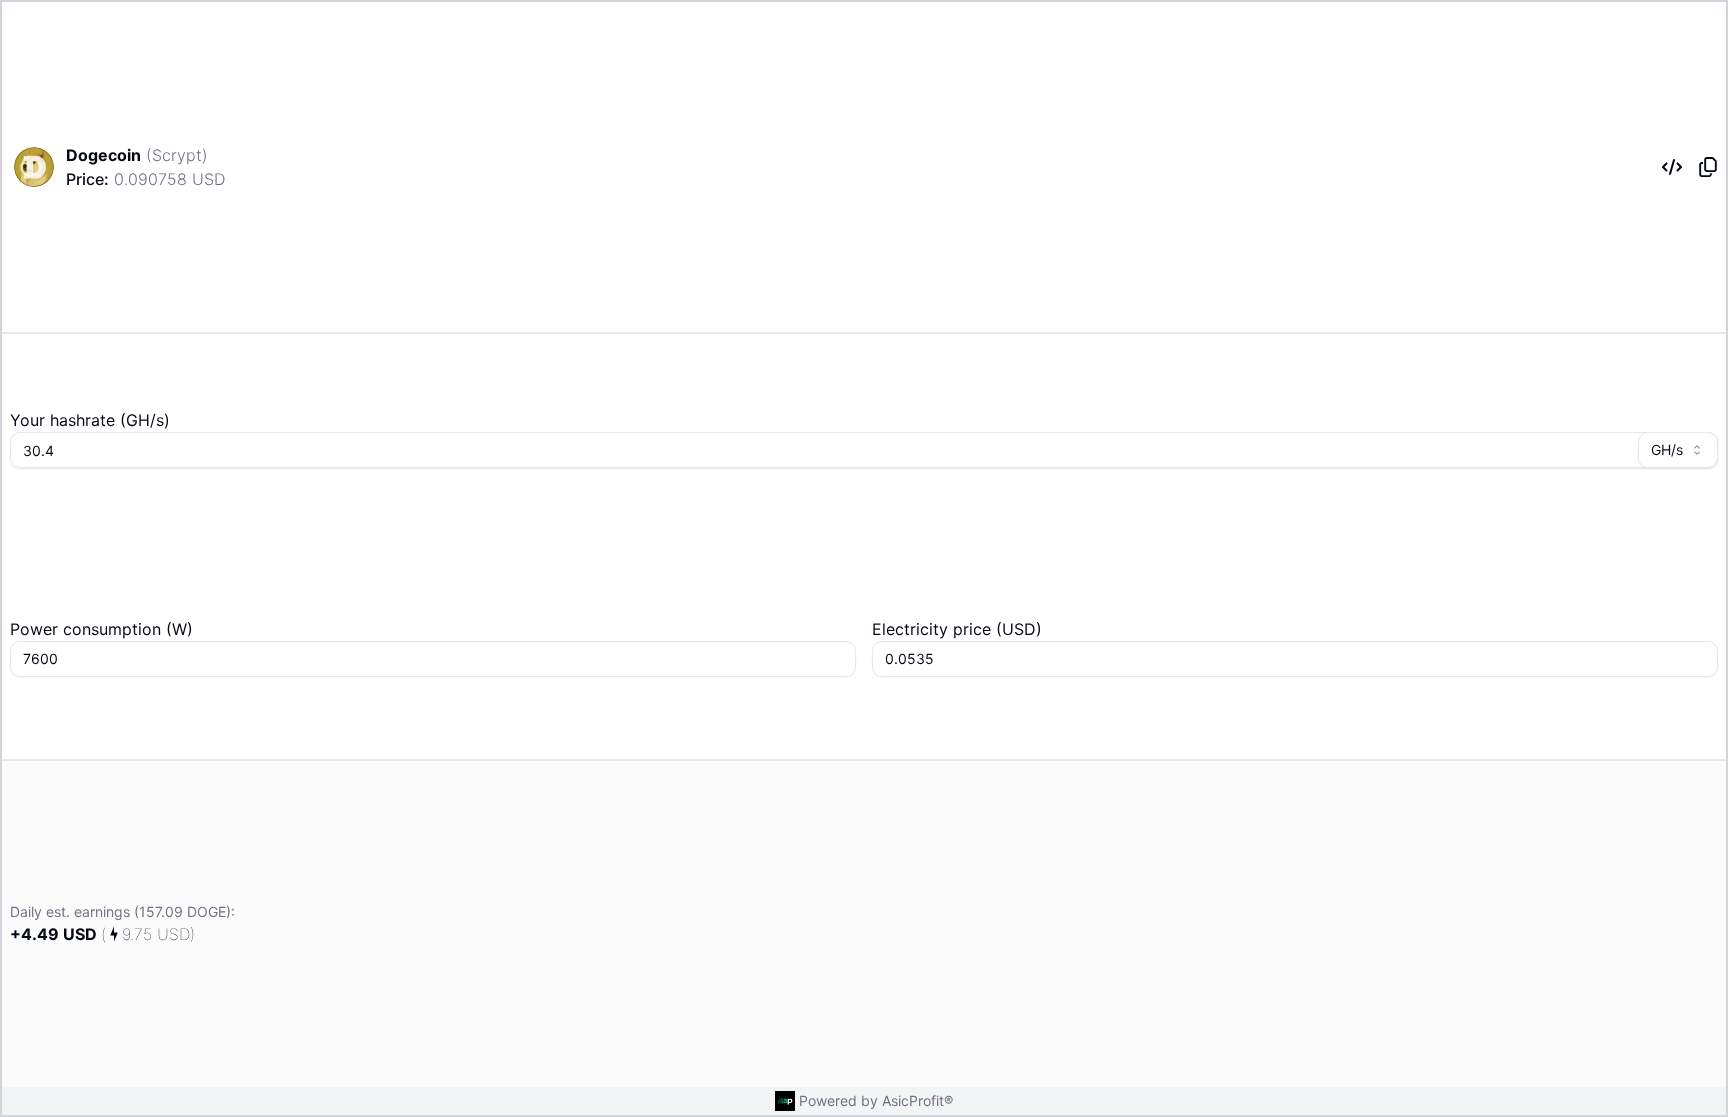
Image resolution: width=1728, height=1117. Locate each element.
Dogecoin (103, 155)
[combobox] (1678, 450)
